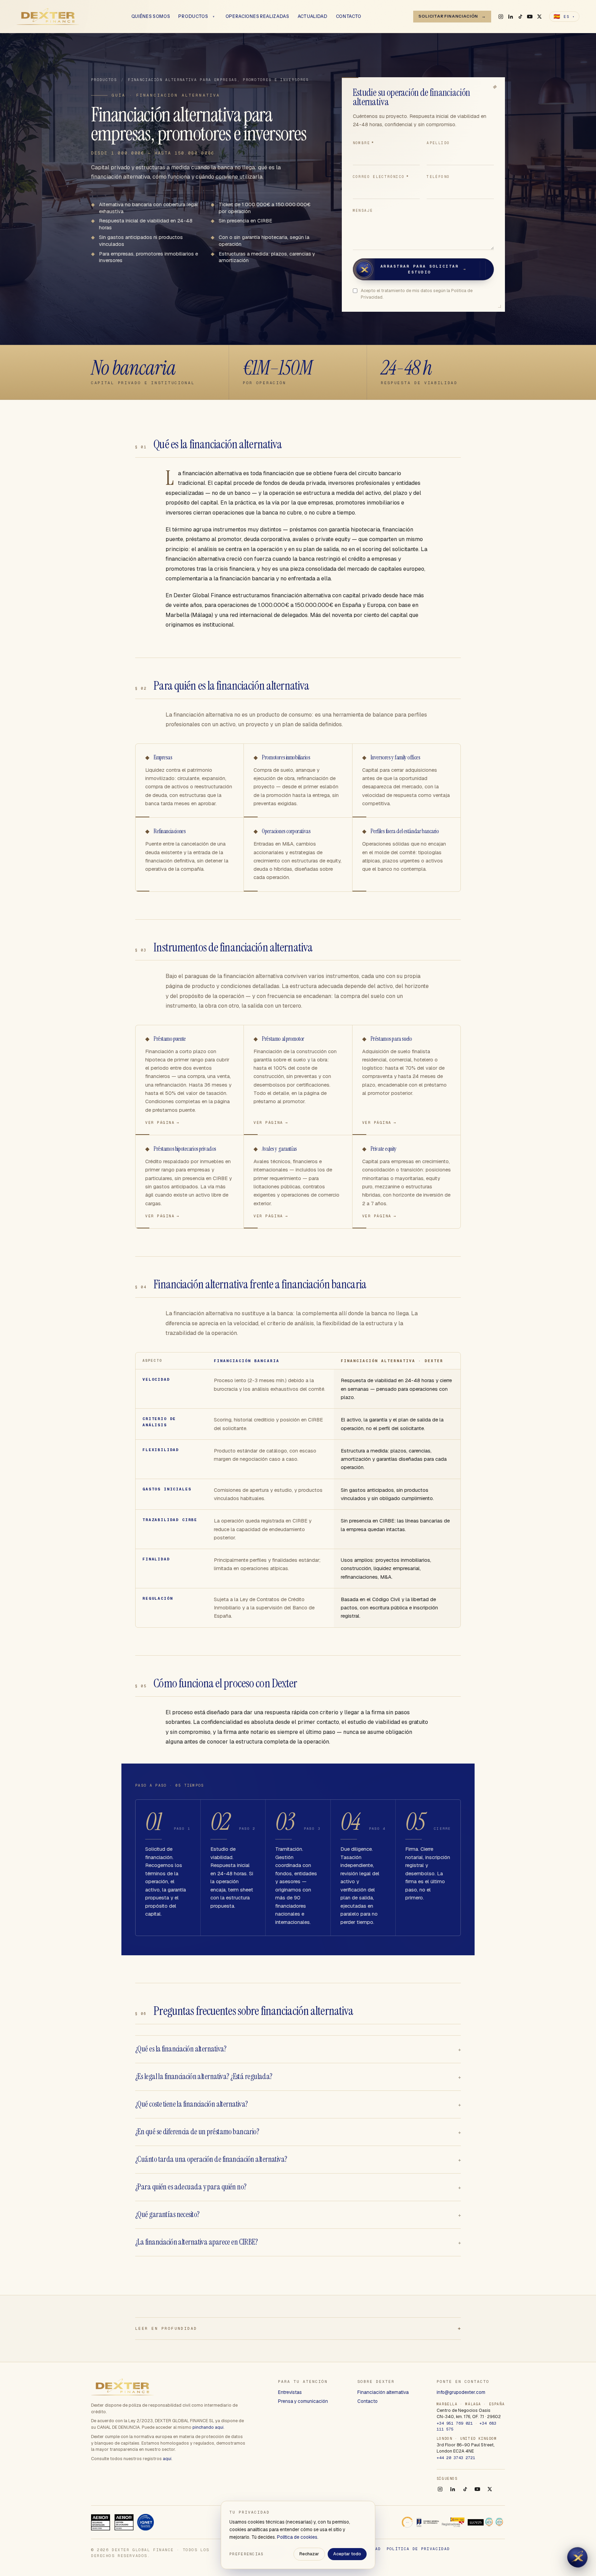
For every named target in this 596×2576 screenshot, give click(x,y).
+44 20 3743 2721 (456, 2458)
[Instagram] (501, 17)
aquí (167, 2459)
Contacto (349, 17)
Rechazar (309, 2554)
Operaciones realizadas (257, 17)
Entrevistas (290, 2392)
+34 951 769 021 (455, 2423)
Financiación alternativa (383, 2392)
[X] (539, 17)
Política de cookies (297, 2537)
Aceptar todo (347, 2554)
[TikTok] (520, 17)
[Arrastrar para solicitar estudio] (364, 269)
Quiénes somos (151, 17)
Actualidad (313, 17)
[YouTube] (530, 17)
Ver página (162, 1122)
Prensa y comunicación (303, 2401)
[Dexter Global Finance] (48, 17)
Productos (193, 17)
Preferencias (247, 2554)
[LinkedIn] (510, 17)
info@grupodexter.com (461, 2392)
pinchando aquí (208, 2427)
